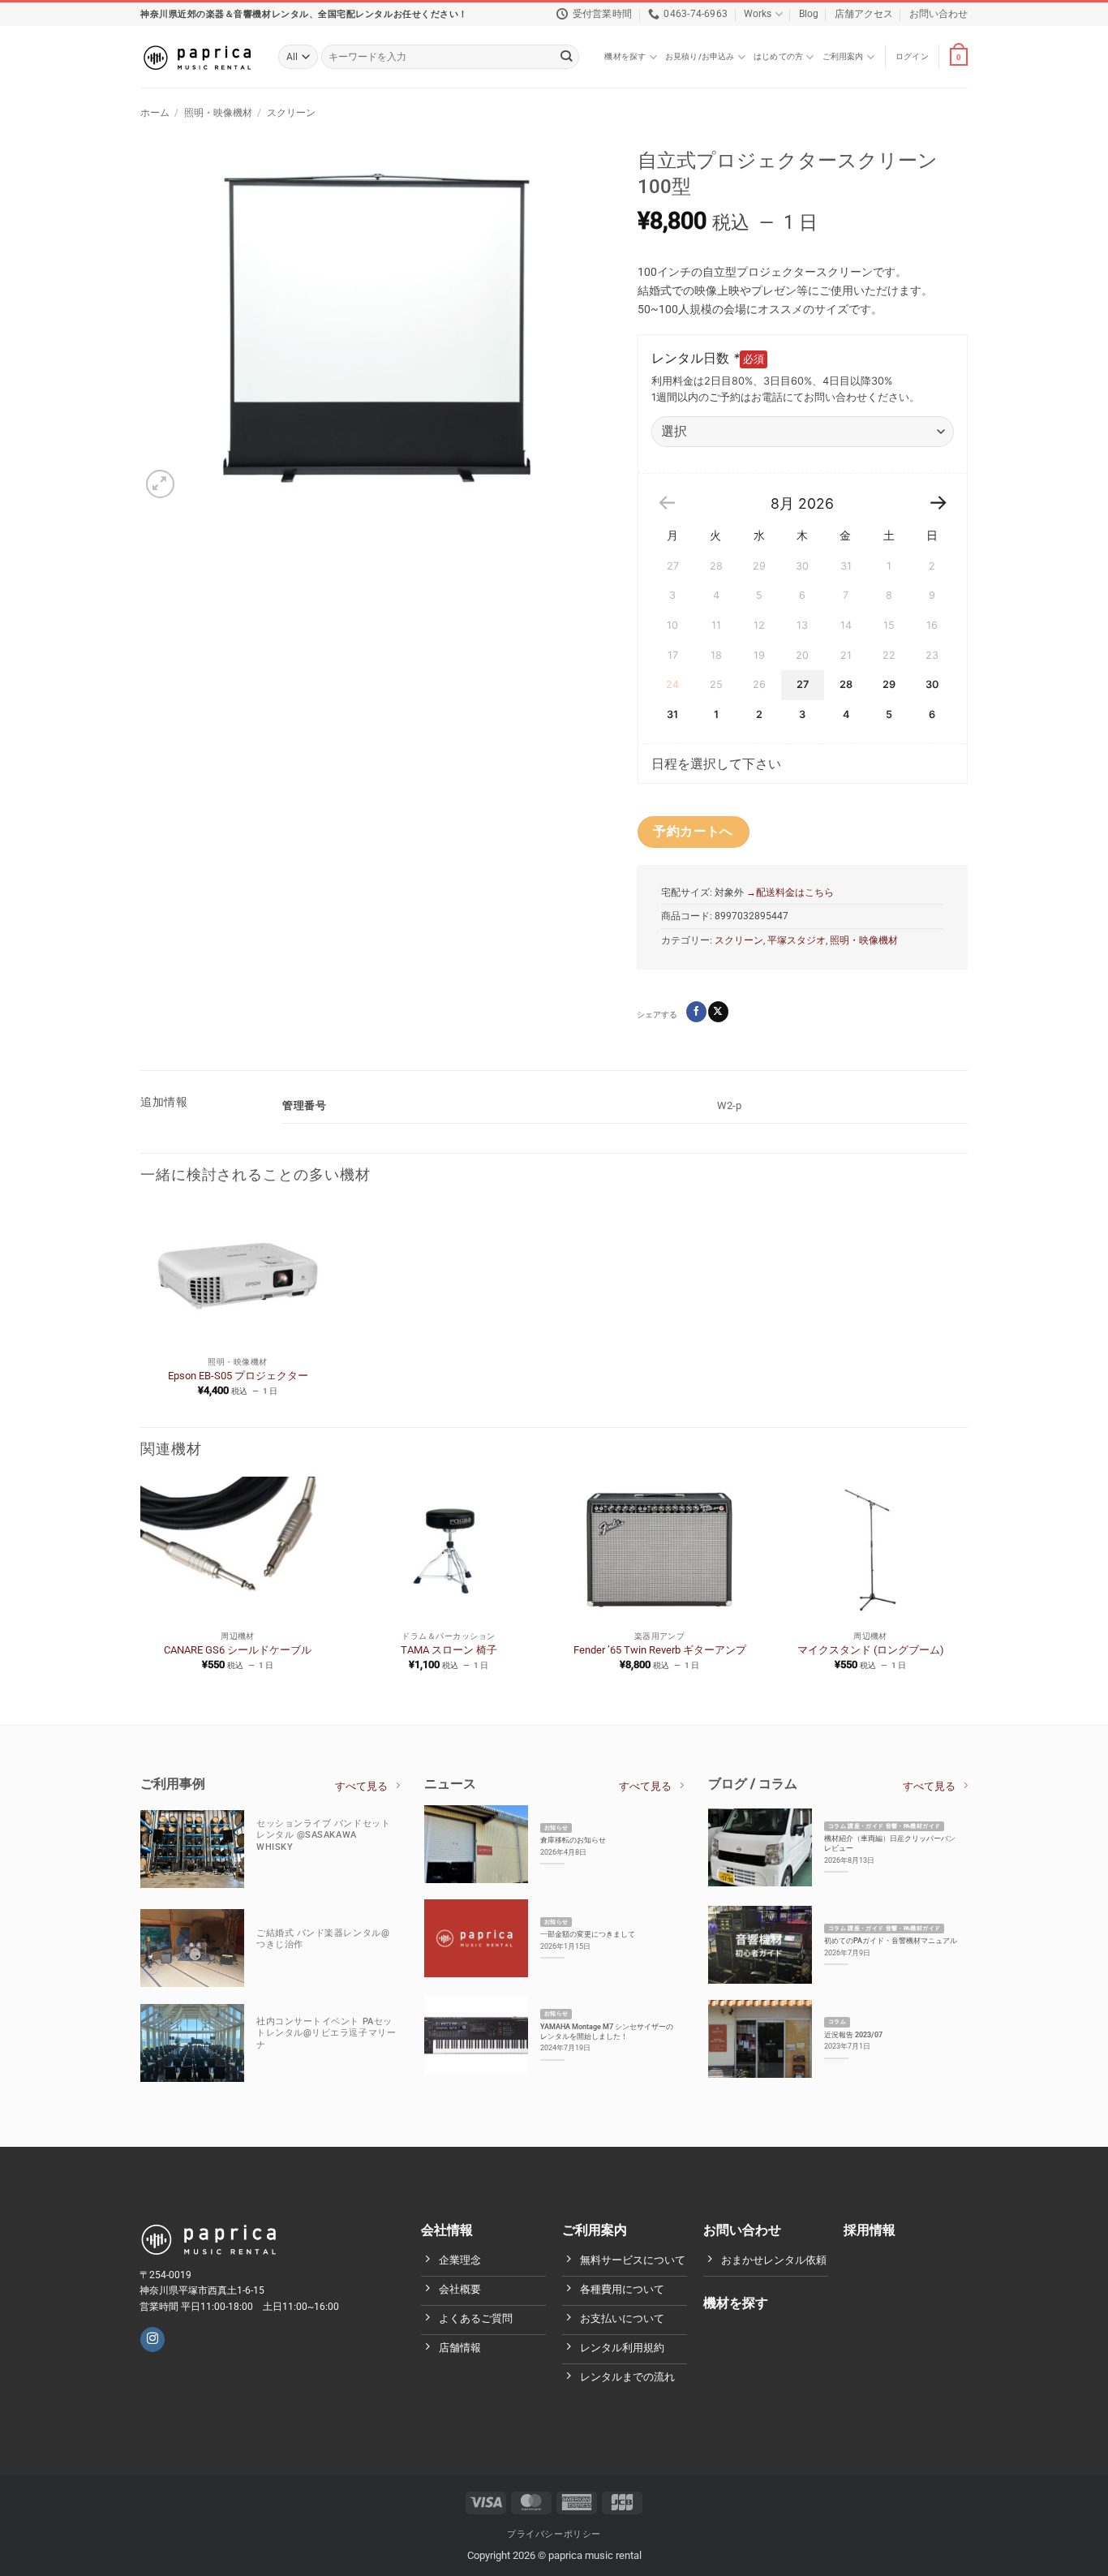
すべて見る (361, 1786)
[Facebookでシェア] (696, 1011)
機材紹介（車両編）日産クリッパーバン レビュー (890, 1843)
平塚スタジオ (797, 940)
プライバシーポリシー (554, 2533)
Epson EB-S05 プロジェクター (238, 1376)
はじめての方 (778, 56)
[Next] (967, 1587)
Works (758, 14)
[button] (912, 57)
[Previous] (141, 1587)
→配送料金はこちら (789, 892)
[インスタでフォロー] (152, 2339)
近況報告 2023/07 (853, 2034)
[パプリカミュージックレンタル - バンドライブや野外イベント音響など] (197, 57)
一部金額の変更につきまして (588, 1934)
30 (932, 684)
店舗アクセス (864, 14)
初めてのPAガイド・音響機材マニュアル (891, 1940)
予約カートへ (693, 832)
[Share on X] (718, 1011)
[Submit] (567, 57)
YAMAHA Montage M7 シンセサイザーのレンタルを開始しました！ (607, 2031)
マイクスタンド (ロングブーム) (871, 1650)
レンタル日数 (696, 358)
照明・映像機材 (218, 113)
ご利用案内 (843, 56)
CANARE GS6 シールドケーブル (238, 1650)
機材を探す (625, 56)
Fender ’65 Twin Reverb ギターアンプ (660, 1650)
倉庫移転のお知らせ (573, 1840)
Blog (809, 14)
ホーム (155, 113)
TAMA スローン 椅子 (449, 1650)
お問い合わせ (938, 14)
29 (889, 684)
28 (846, 684)
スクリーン (291, 113)
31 (672, 714)
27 (803, 684)
